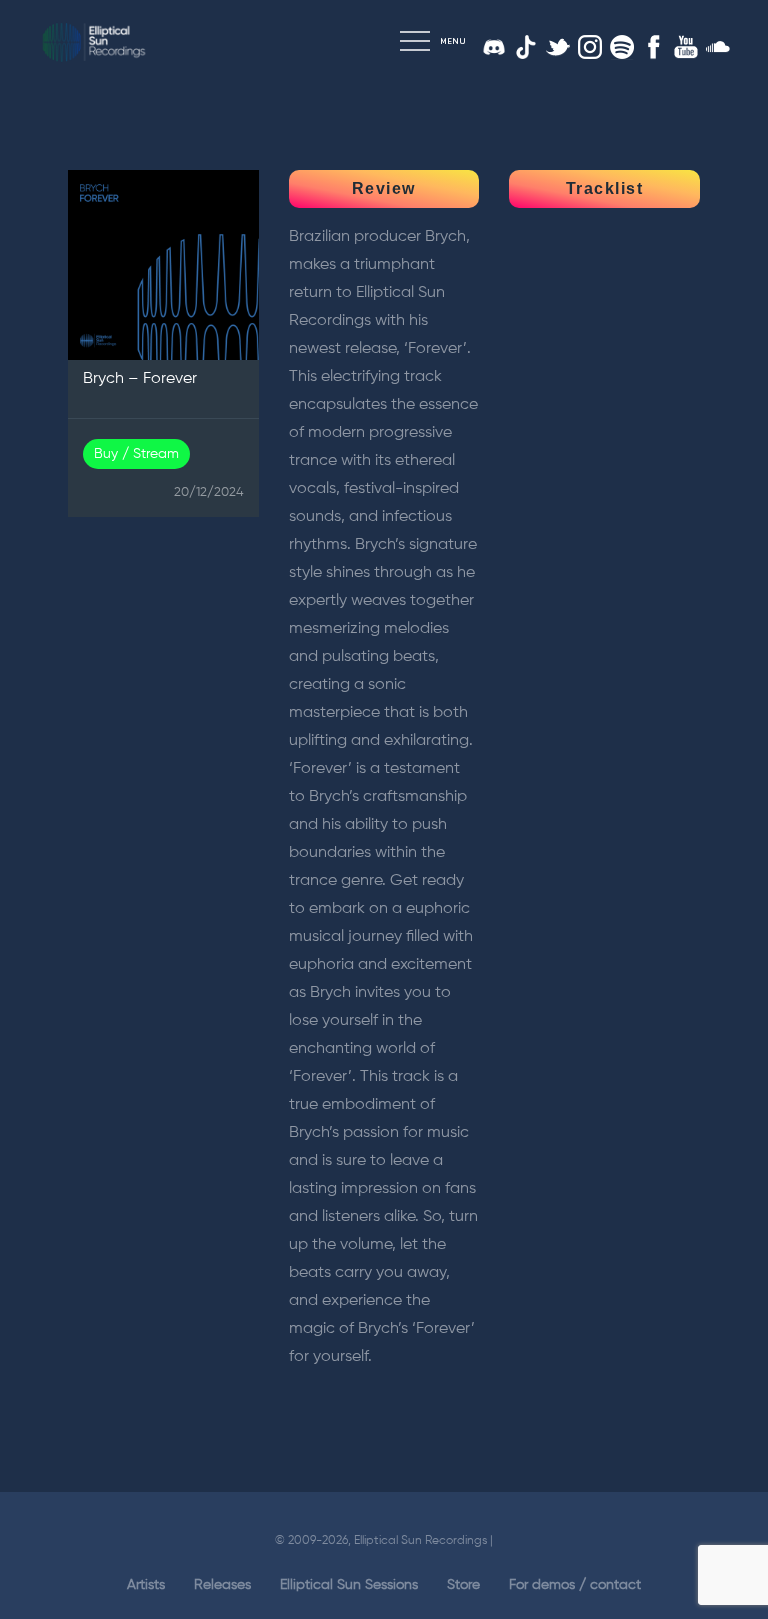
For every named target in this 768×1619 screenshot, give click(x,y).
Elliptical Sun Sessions (349, 1585)
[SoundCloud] (718, 47)
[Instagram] (590, 47)
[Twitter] (558, 47)
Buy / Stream (136, 454)
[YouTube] (686, 47)
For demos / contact (575, 1585)
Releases (222, 1585)
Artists (146, 1585)
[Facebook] (654, 47)
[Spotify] (622, 47)
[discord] (494, 47)
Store (463, 1585)
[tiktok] (526, 47)
